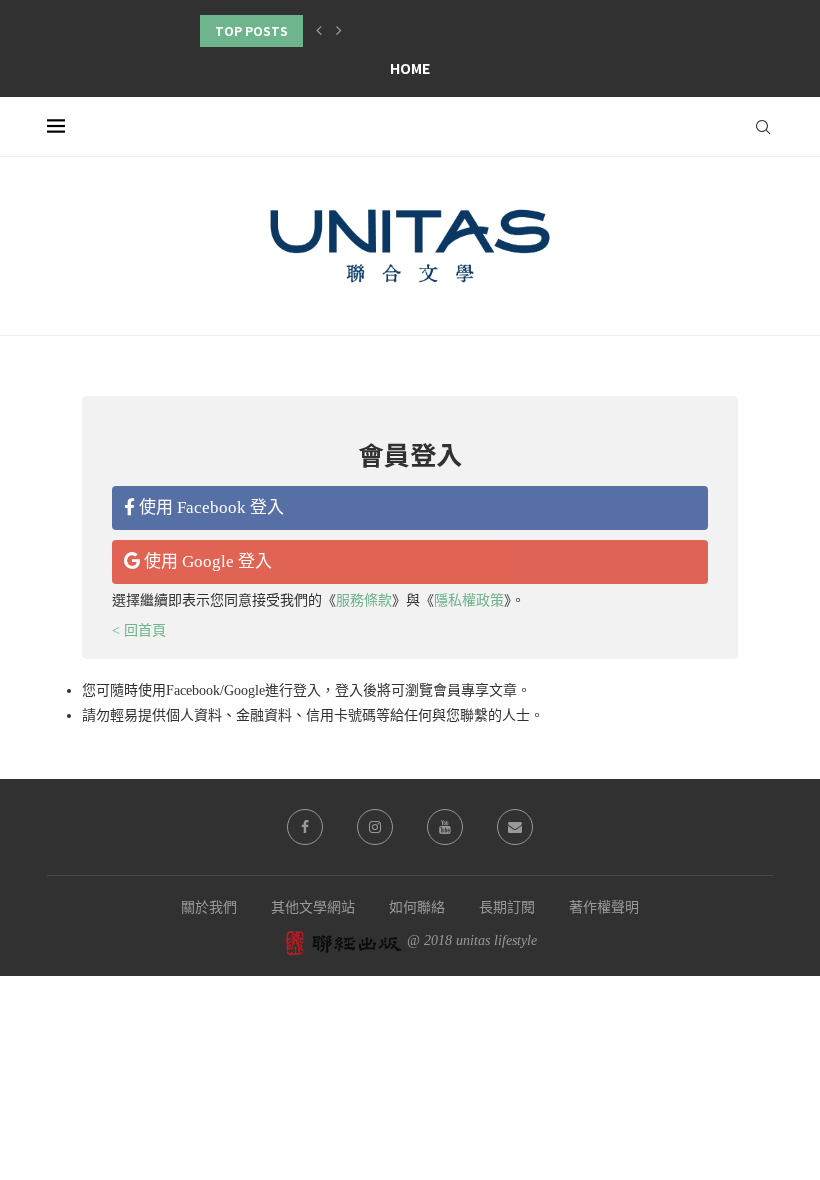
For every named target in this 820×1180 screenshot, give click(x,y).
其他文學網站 (313, 907)
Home (410, 68)
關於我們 (209, 907)
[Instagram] (375, 827)
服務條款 (364, 600)
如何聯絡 (417, 907)
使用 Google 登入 (206, 561)
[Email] (515, 827)
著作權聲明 (604, 907)
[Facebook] (305, 827)
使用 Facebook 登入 (209, 507)
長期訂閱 (507, 907)
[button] (319, 31)
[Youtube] (445, 827)
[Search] (763, 127)
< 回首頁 (139, 630)
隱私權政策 (469, 600)
